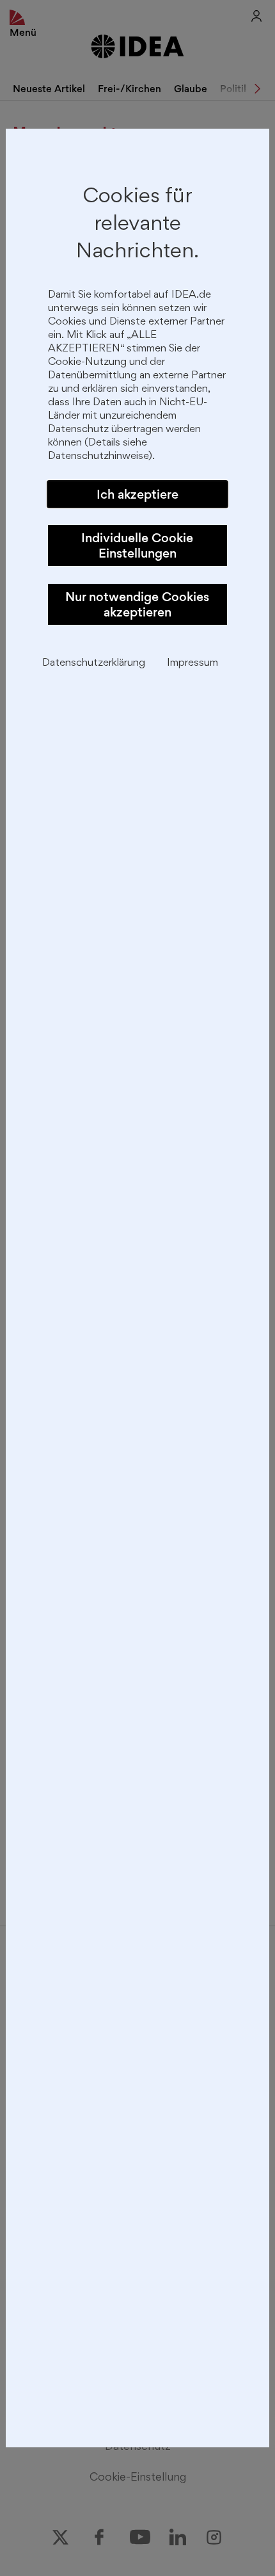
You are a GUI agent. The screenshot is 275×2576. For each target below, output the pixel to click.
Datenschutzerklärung (94, 664)
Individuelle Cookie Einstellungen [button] (137, 545)
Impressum (192, 664)
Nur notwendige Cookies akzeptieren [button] (137, 604)
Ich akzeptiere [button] (137, 494)
